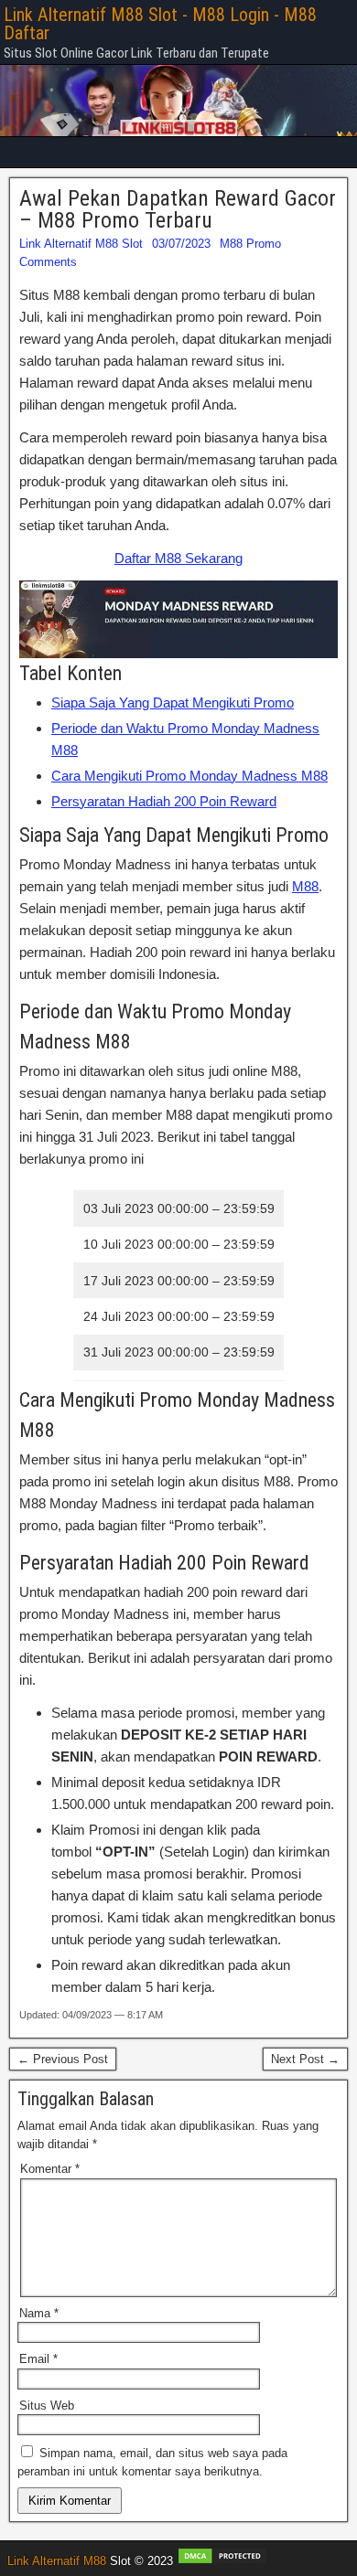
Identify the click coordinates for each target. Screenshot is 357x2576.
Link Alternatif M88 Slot (81, 244)
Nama (39, 2313)
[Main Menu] (178, 152)
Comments (48, 262)
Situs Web (47, 2406)
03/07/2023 (181, 244)
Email (38, 2359)
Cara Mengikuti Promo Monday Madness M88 (189, 776)
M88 (305, 886)
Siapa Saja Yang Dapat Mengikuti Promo (173, 703)
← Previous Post (63, 2059)
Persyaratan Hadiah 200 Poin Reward (164, 801)
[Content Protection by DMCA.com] (222, 2561)
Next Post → (305, 2059)
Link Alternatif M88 (57, 2561)
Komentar (50, 2169)
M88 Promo (250, 244)
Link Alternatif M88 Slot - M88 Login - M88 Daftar (160, 24)
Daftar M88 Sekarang (178, 558)
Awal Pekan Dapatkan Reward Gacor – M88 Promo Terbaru (178, 209)
